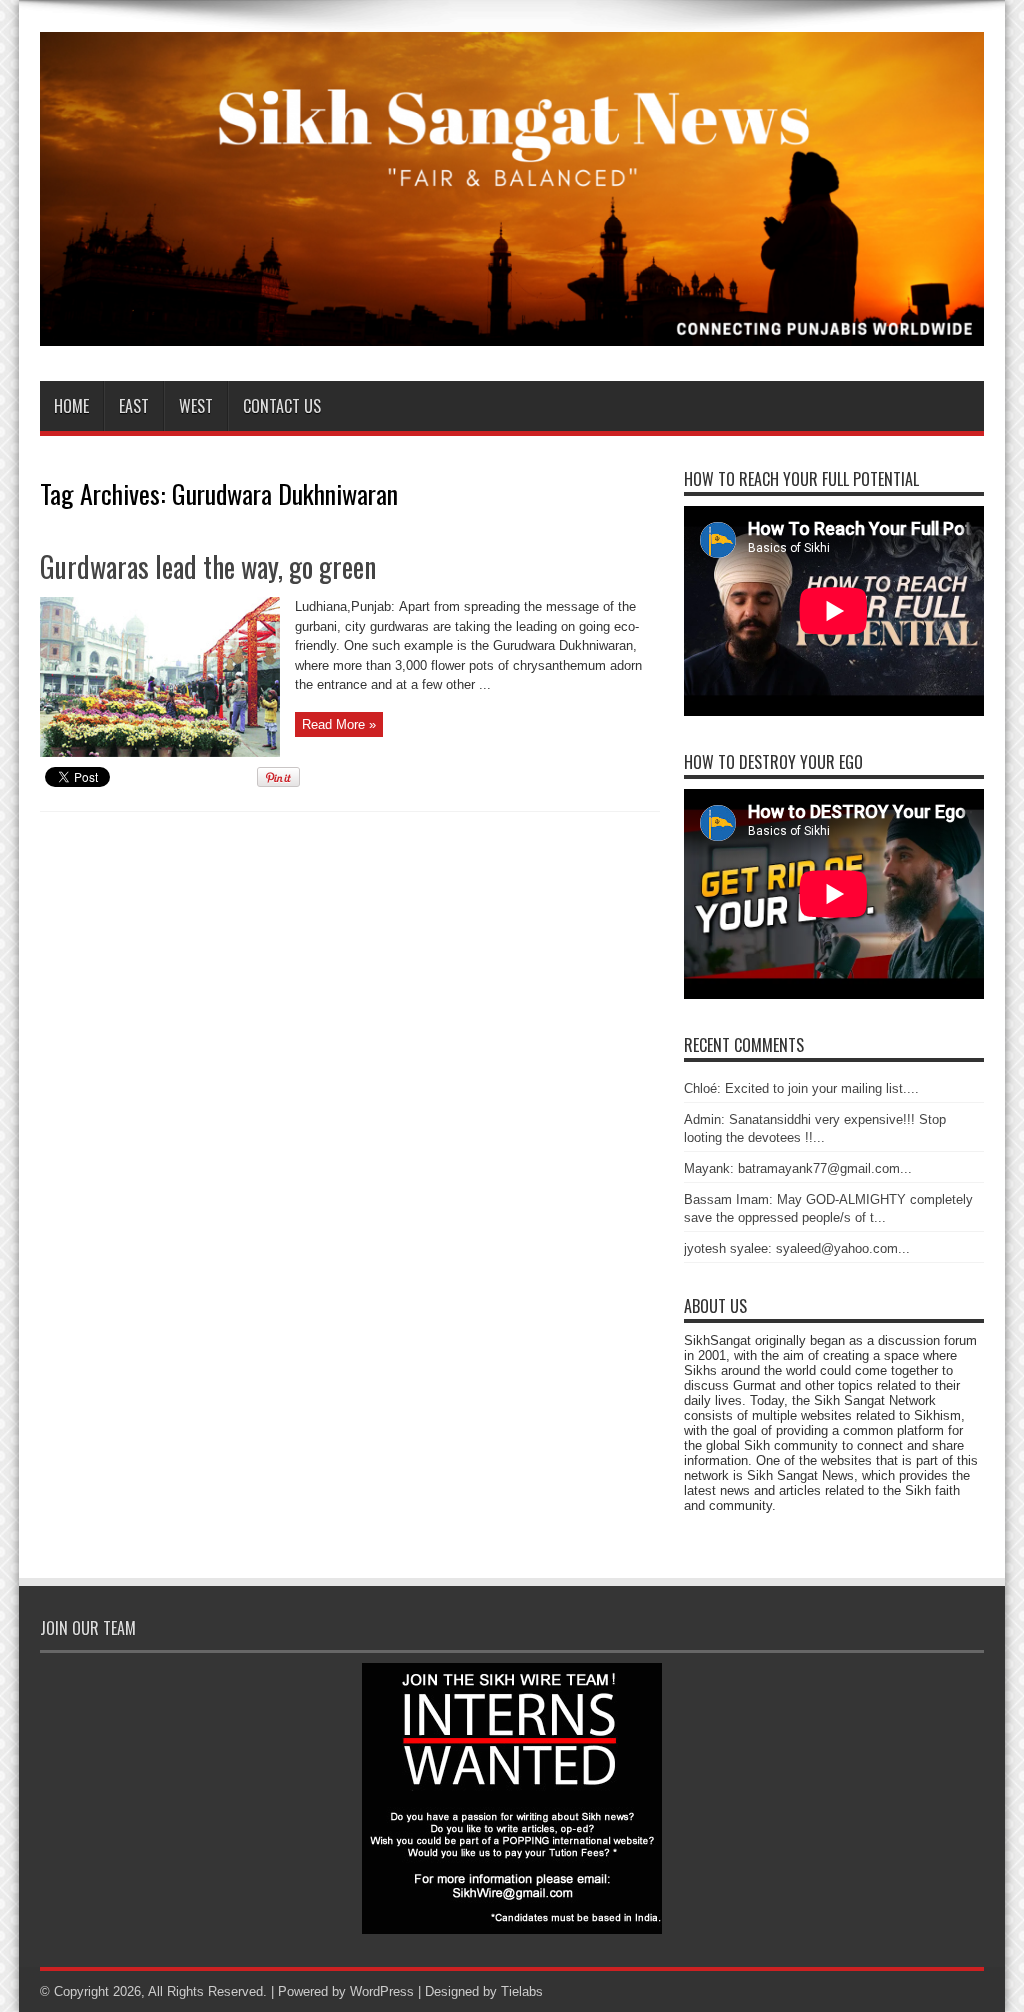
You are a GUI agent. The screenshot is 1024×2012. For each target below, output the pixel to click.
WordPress (382, 1991)
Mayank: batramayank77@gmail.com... (798, 1168)
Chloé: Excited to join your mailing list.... (801, 1088)
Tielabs (522, 1991)
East (134, 406)
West (196, 406)
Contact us (282, 406)
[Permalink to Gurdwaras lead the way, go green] (160, 752)
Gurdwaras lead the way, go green (208, 566)
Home (71, 406)
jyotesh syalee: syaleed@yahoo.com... (797, 1248)
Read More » (339, 724)
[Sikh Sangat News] (512, 331)
